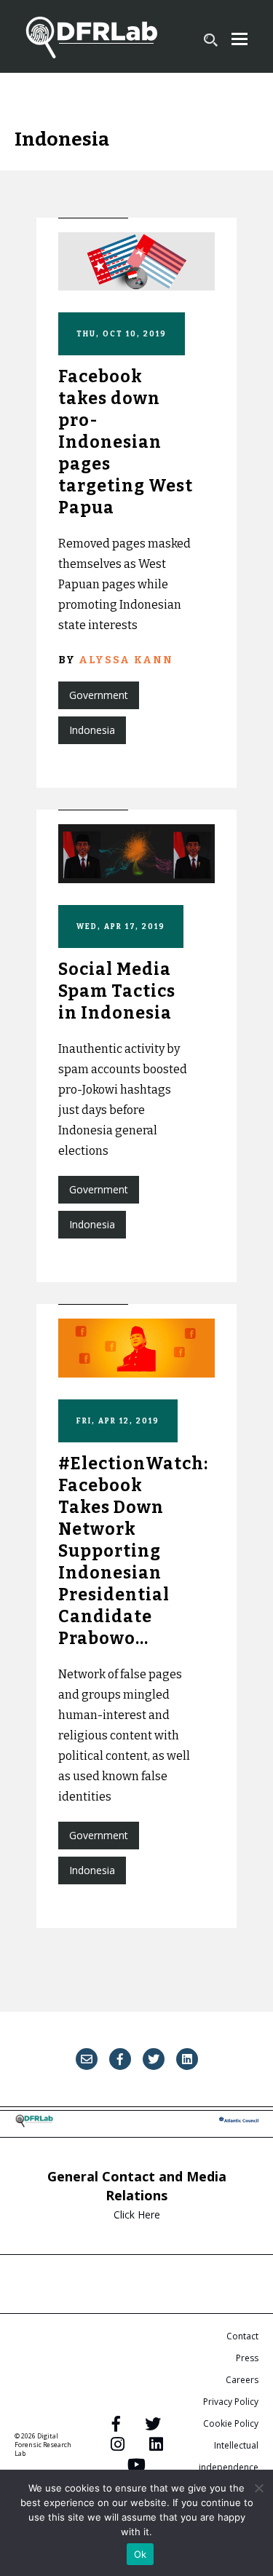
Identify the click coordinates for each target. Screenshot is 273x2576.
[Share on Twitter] (154, 2059)
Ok (141, 2554)
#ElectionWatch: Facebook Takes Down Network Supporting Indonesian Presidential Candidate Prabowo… (133, 1550)
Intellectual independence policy (229, 2467)
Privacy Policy (231, 2402)
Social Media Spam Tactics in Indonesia (117, 991)
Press (247, 2358)
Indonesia (92, 730)
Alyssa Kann (126, 660)
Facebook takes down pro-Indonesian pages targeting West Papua (126, 442)
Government (99, 695)
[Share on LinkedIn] (187, 2059)
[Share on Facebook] (120, 2059)
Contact (242, 2336)
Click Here (137, 2215)
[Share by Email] (87, 2059)
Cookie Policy (231, 2423)
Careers (242, 2380)
